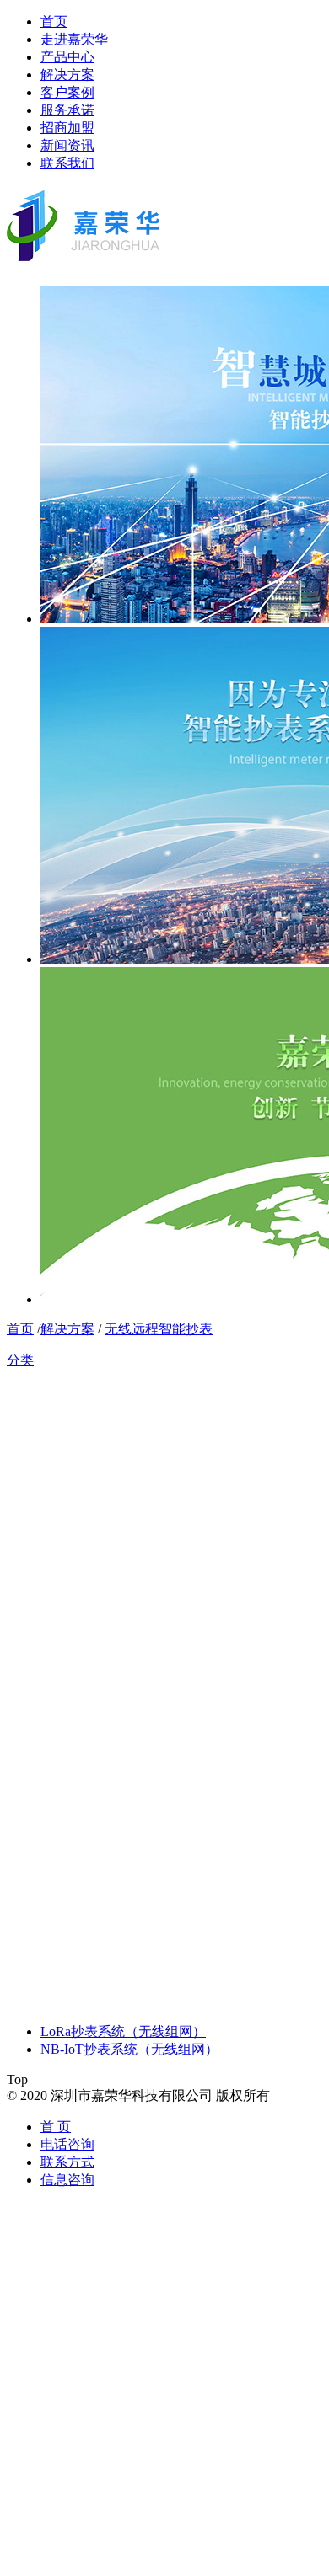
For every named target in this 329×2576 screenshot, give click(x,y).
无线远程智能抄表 (159, 1329)
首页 (54, 21)
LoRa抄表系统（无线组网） (123, 2031)
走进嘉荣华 (74, 39)
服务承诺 (67, 110)
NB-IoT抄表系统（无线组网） (129, 2049)
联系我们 (67, 163)
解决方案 (67, 75)
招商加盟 (67, 128)
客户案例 (67, 92)
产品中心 (67, 57)
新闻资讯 (67, 145)
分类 (20, 1360)
